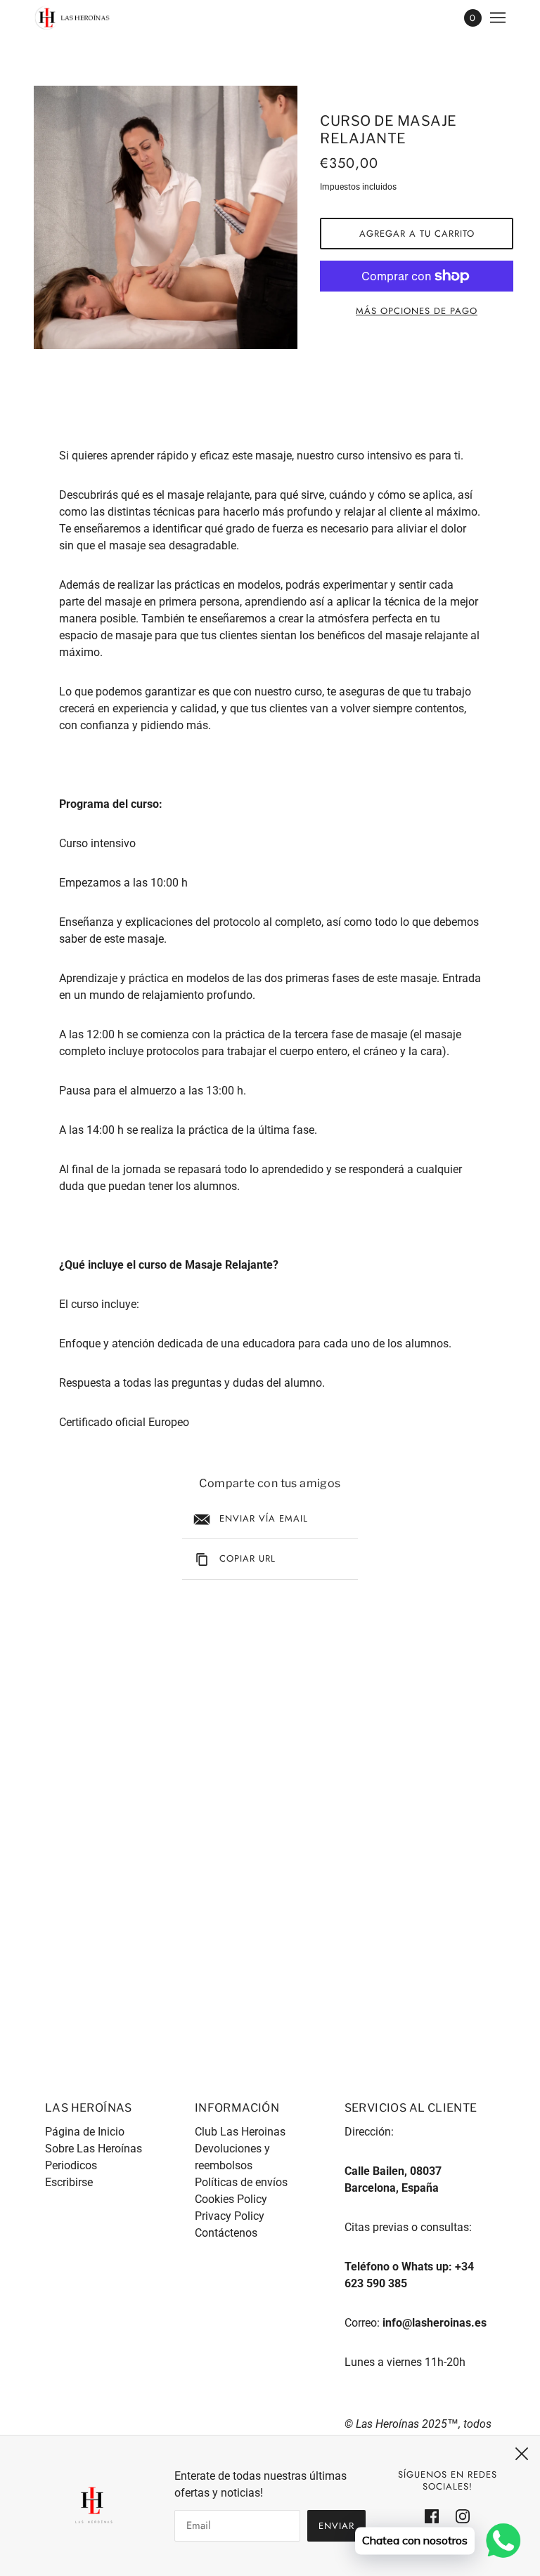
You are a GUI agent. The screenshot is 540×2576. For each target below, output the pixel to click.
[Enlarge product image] (166, 217)
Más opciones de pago (417, 311)
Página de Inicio (85, 2132)
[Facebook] (436, 2516)
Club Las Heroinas (240, 2132)
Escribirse (69, 2182)
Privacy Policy (230, 2216)
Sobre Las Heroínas (94, 2149)
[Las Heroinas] (72, 18)
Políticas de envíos (241, 2182)
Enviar (336, 2526)
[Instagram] (458, 2516)
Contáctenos (226, 2233)
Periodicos (71, 2165)
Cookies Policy (231, 2199)
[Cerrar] (522, 2454)
